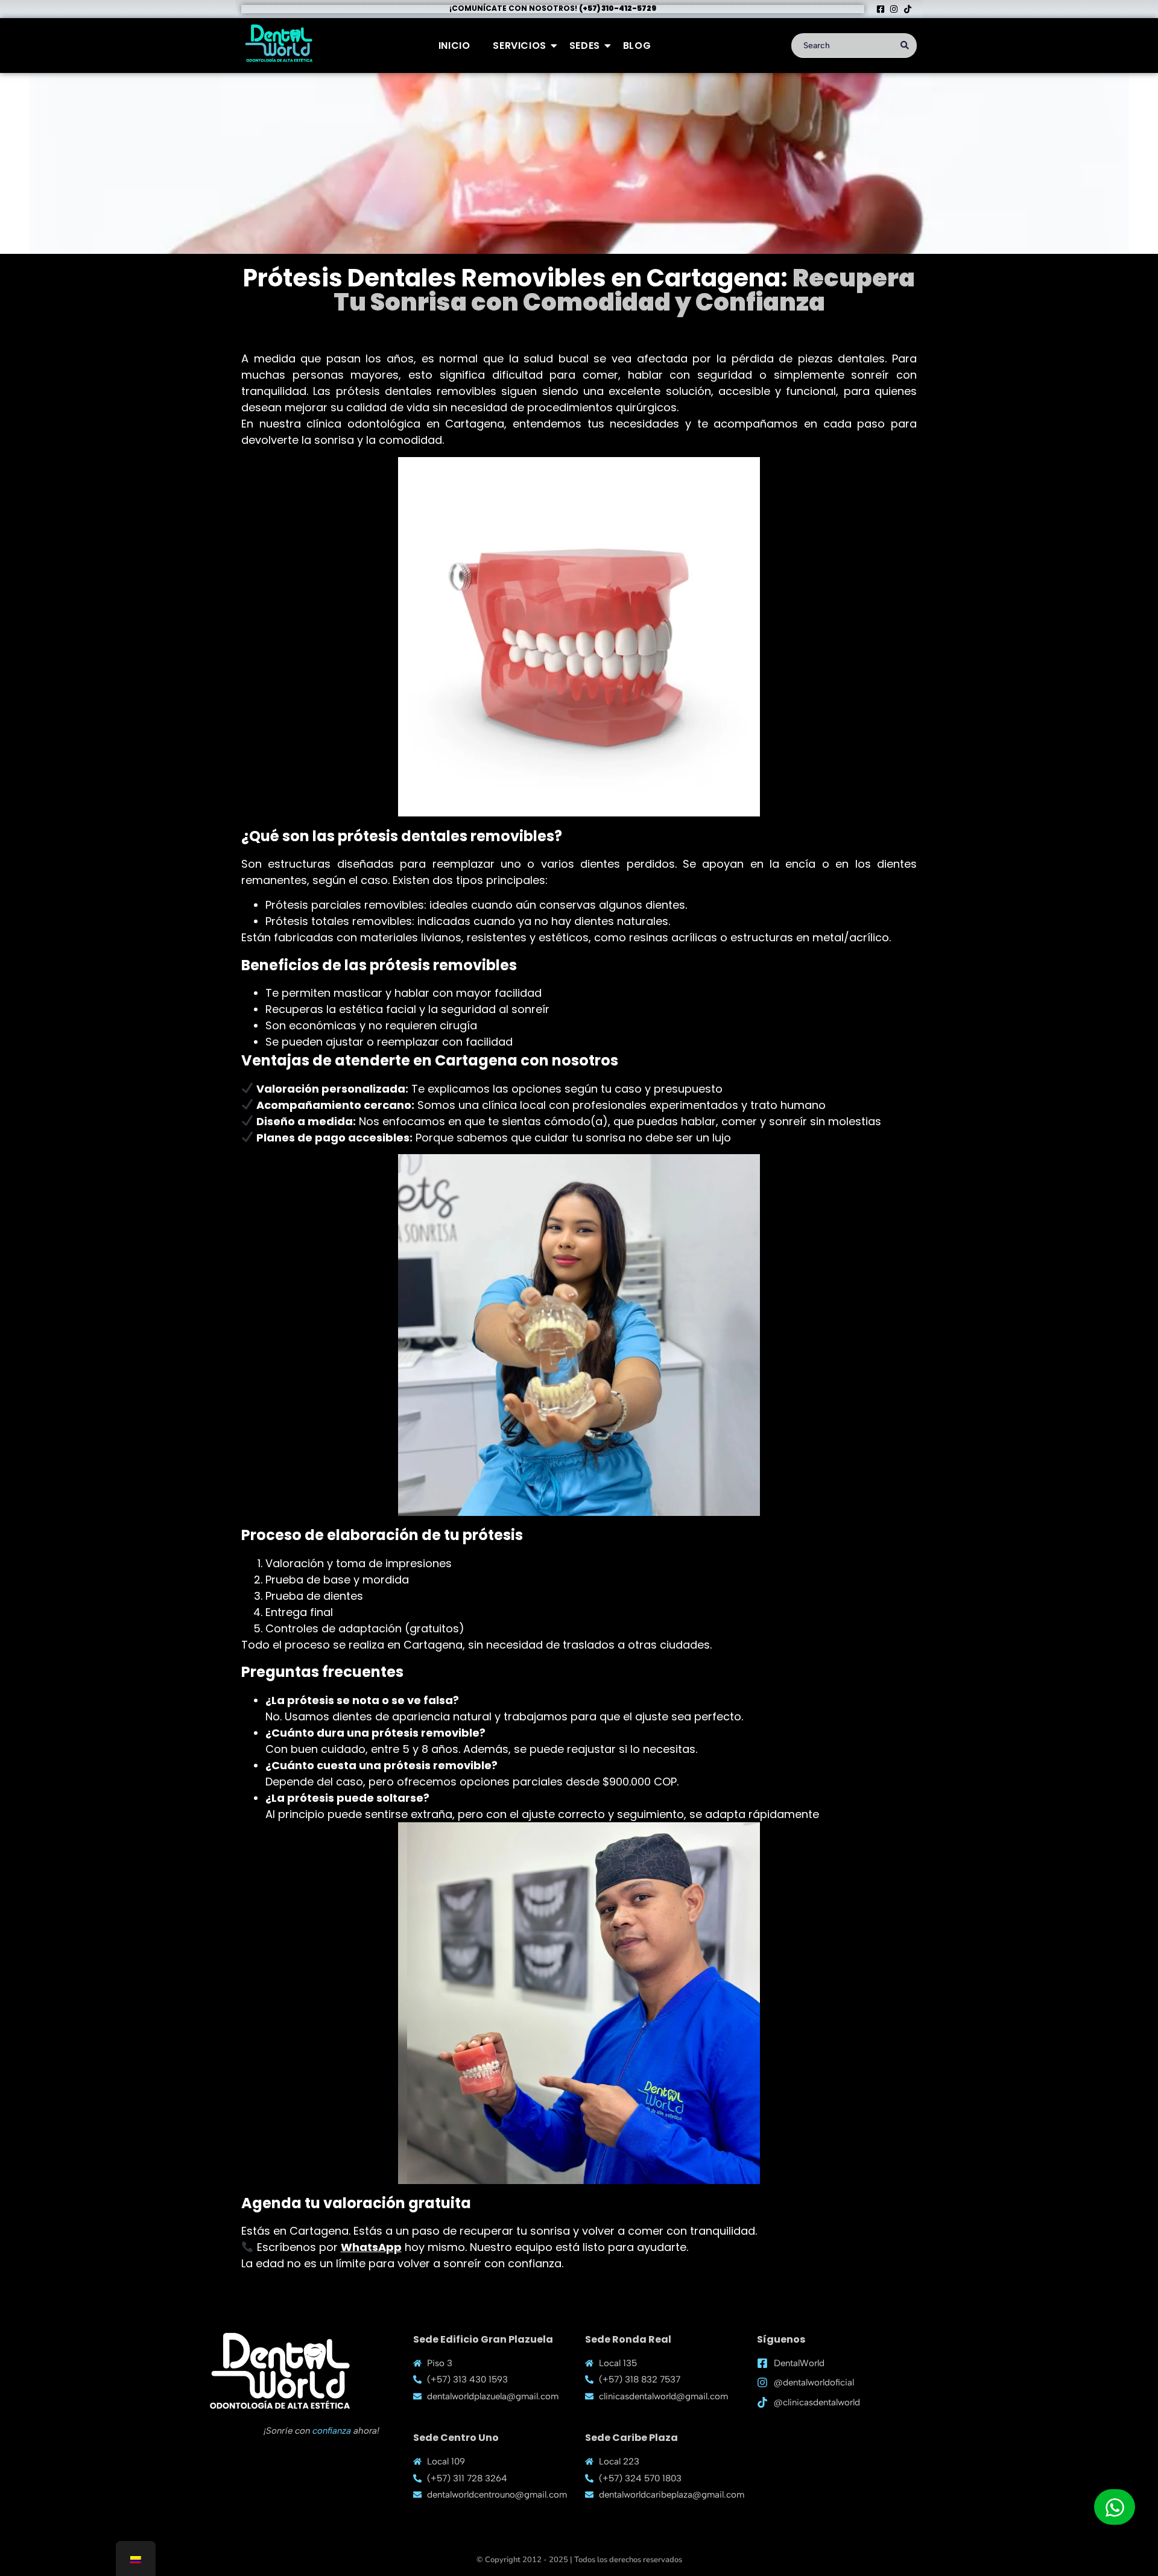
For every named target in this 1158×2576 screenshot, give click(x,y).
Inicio (454, 46)
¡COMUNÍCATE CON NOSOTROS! (553, 8)
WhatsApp (371, 2247)
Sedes (585, 46)
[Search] (905, 46)
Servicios (519, 46)
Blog (637, 46)
